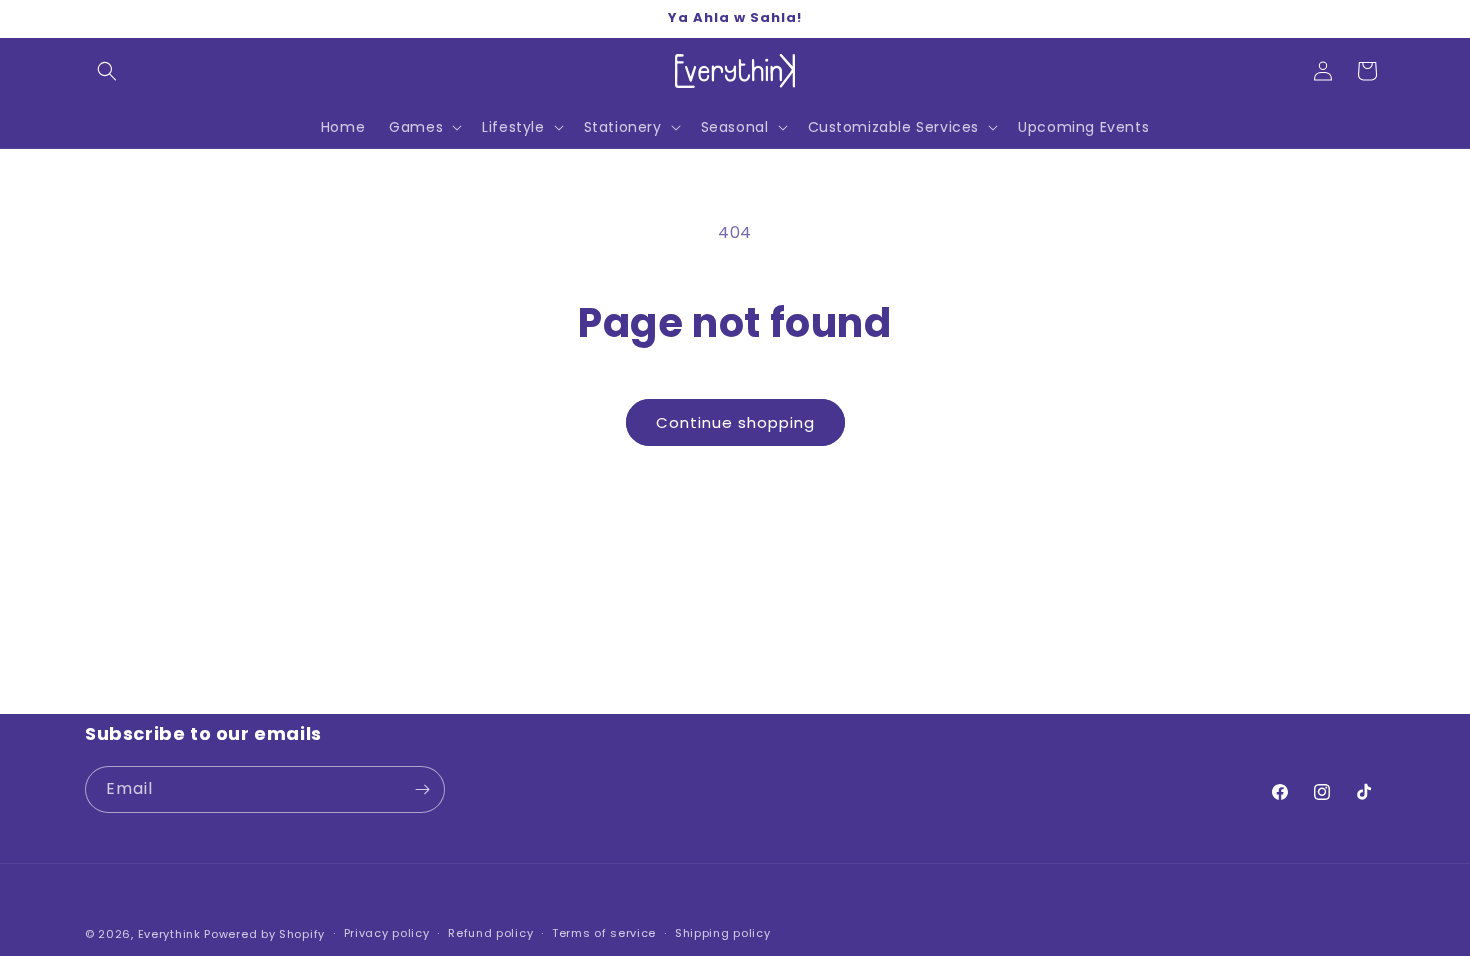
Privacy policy (387, 933)
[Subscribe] (422, 789)
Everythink (169, 934)
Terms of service (604, 933)
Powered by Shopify (264, 934)
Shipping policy (723, 933)
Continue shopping (735, 422)
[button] (107, 71)
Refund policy (490, 933)
